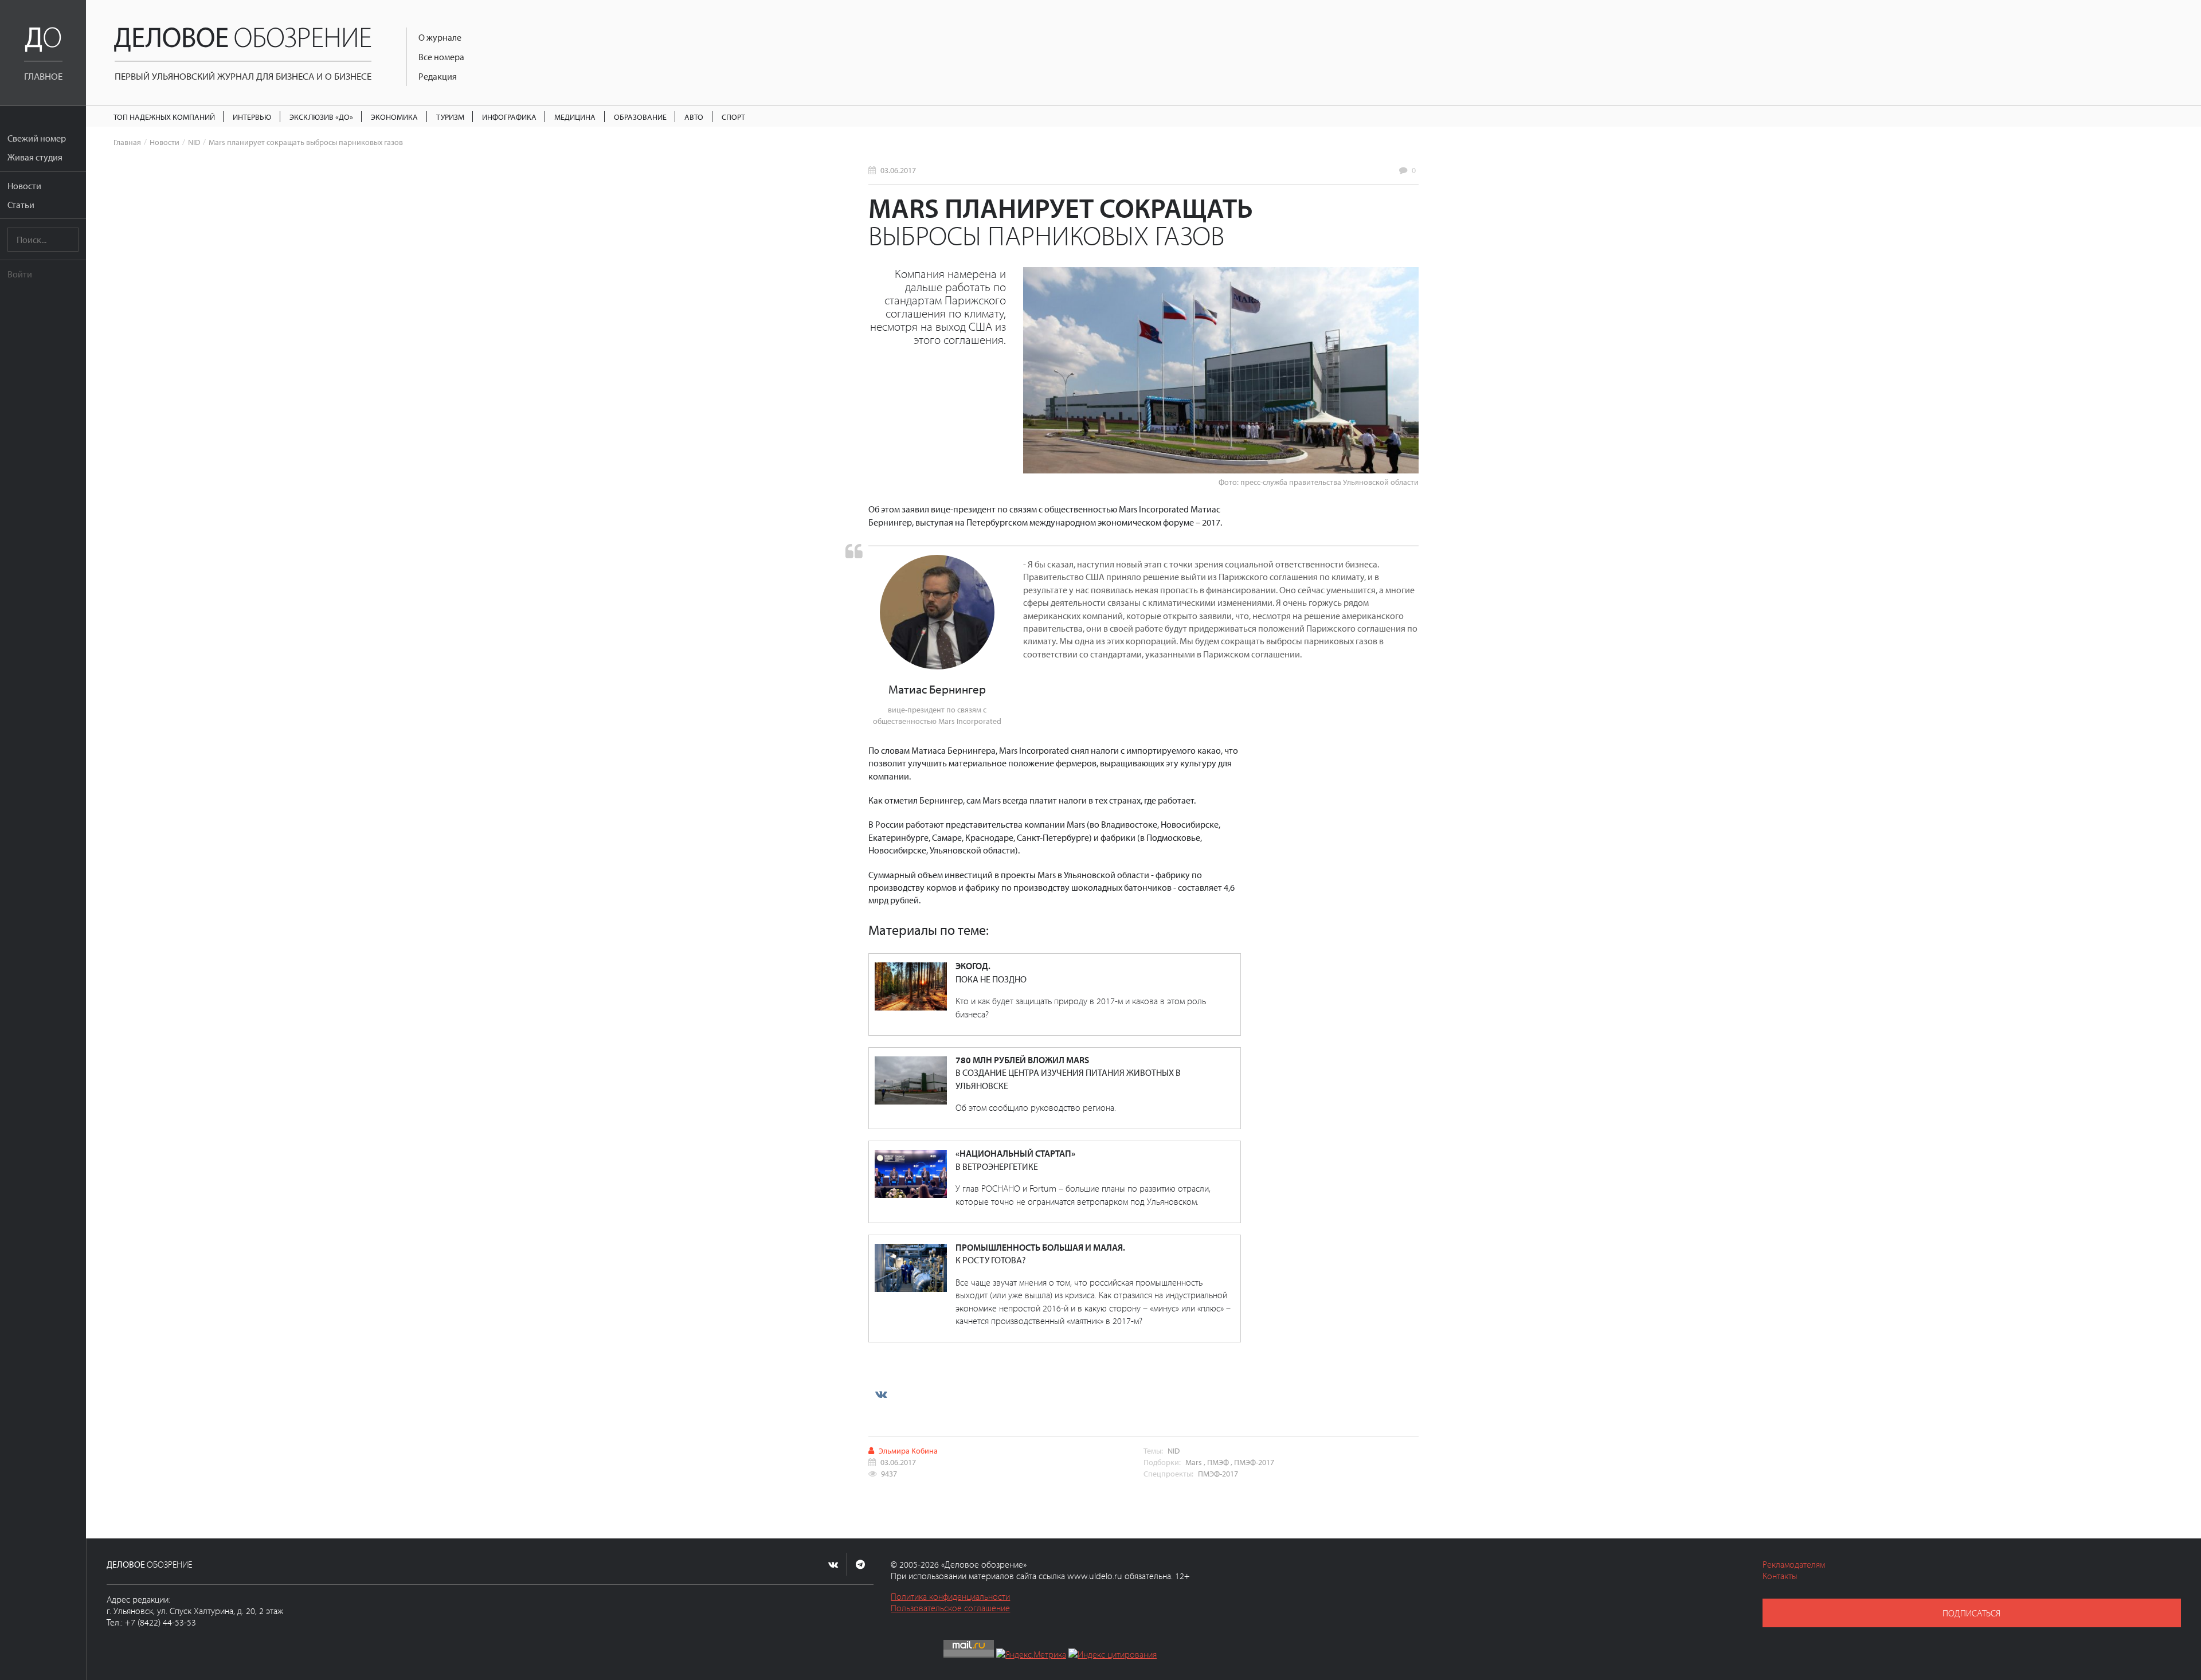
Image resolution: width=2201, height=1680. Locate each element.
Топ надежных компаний (164, 117)
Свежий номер (37, 138)
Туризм (450, 117)
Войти (20, 274)
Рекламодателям (1794, 1564)
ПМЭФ (1218, 1462)
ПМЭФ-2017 (1254, 1462)
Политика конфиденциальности (950, 1596)
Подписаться (1971, 1613)
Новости (24, 186)
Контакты (1780, 1576)
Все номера (441, 57)
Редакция (438, 76)
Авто (694, 117)
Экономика (394, 117)
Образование (640, 117)
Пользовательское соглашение (950, 1608)
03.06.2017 (898, 170)
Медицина (575, 117)
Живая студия (35, 157)
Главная (127, 142)
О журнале (440, 37)
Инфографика (509, 117)
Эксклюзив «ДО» (321, 117)
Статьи (21, 205)
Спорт (733, 117)
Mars (1194, 1462)
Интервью (252, 117)
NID (194, 142)
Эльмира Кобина (908, 1450)
